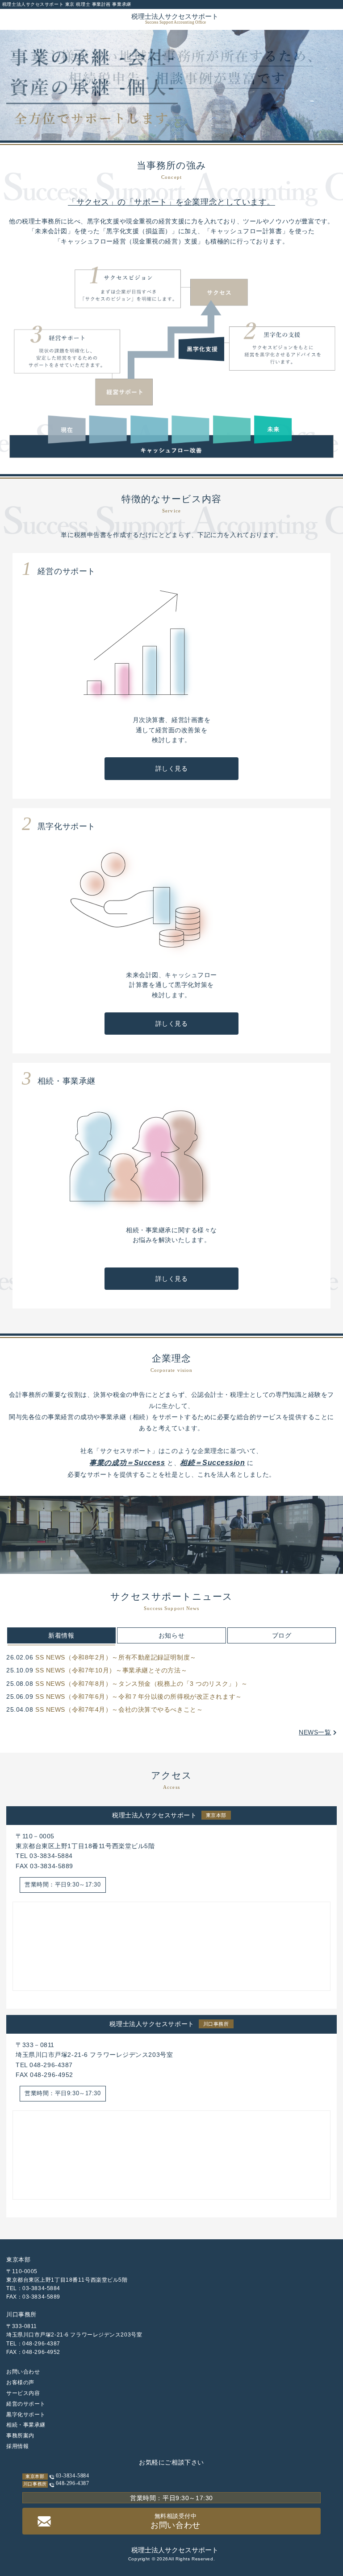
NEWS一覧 (315, 1732)
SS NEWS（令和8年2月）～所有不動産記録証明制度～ (116, 1657)
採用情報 (17, 2446)
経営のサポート (26, 2404)
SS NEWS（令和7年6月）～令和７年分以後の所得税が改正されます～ (139, 1697)
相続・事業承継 (26, 2425)
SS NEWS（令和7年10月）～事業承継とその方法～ (111, 1670)
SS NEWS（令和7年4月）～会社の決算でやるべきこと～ (119, 1709)
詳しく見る (172, 768)
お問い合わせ (23, 2372)
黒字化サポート (26, 2415)
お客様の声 (20, 2382)
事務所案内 (20, 2436)
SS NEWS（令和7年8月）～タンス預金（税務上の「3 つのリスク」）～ (142, 1684)
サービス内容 (23, 2393)
